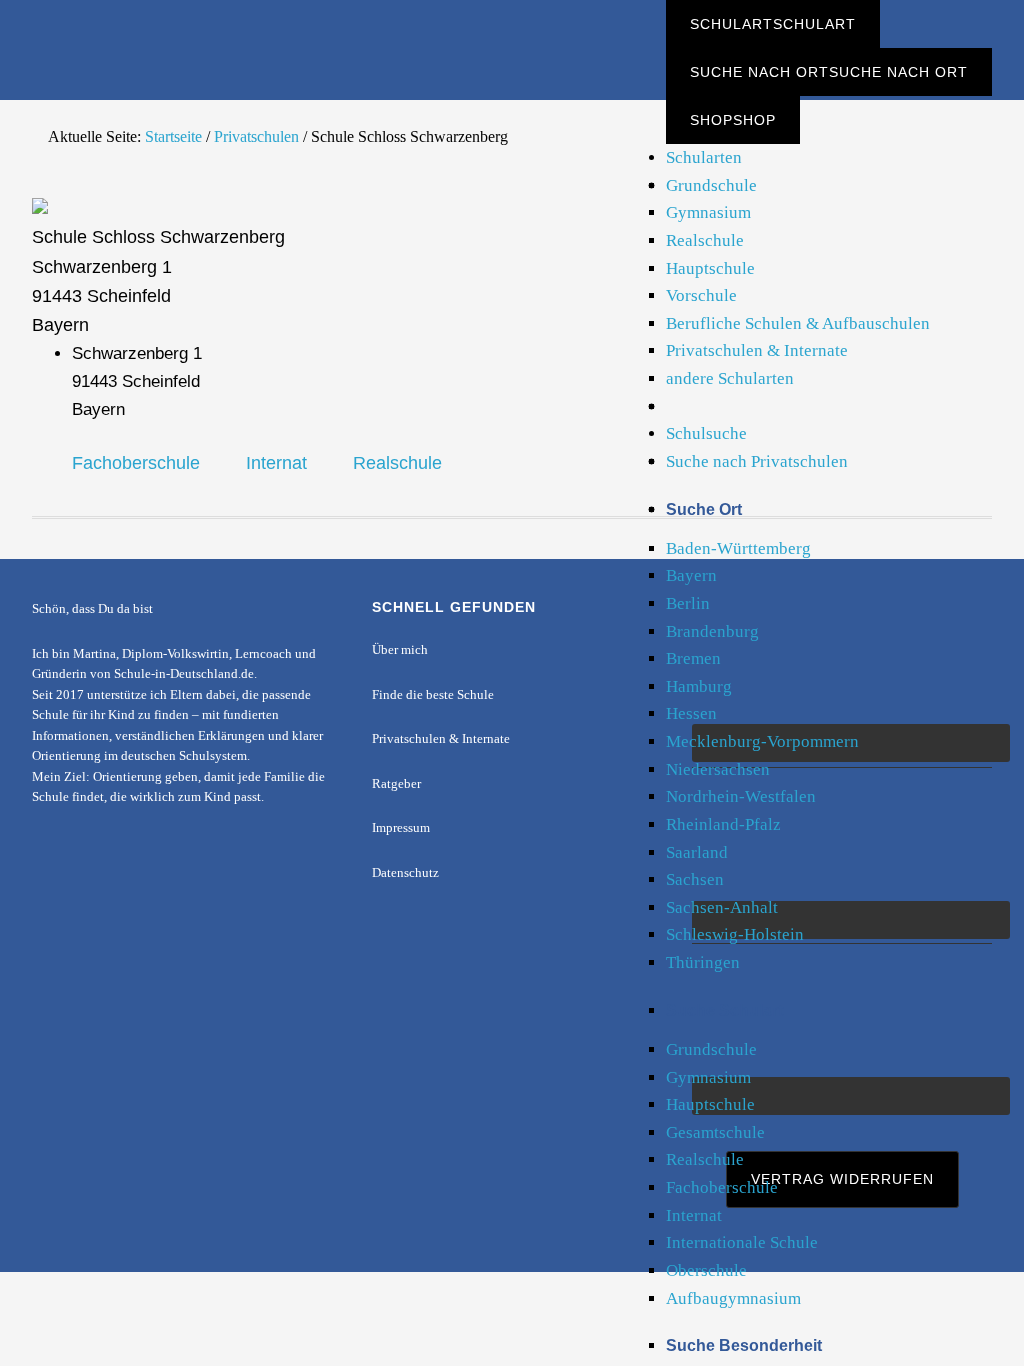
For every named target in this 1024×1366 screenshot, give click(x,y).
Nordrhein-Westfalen (741, 796)
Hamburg (699, 686)
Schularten (704, 157)
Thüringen (703, 962)
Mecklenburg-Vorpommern (762, 741)
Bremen (693, 658)
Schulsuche (706, 433)
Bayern (691, 575)
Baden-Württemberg (738, 548)
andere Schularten (730, 378)
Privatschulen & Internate (757, 350)
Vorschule (701, 295)
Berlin (688, 603)
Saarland (697, 852)
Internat (694, 1215)
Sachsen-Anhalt (722, 907)
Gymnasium (708, 212)
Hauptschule (710, 268)
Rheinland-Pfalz (723, 824)
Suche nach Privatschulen (757, 461)
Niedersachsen (718, 769)
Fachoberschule (722, 1187)
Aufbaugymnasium (733, 1298)
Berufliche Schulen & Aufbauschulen (798, 323)
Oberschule (706, 1270)
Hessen (691, 713)
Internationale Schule (742, 1242)
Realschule (705, 240)
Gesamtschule (715, 1132)
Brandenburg (712, 631)
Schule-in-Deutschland (182, 32)
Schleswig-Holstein (735, 934)
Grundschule (711, 185)
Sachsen (695, 879)
